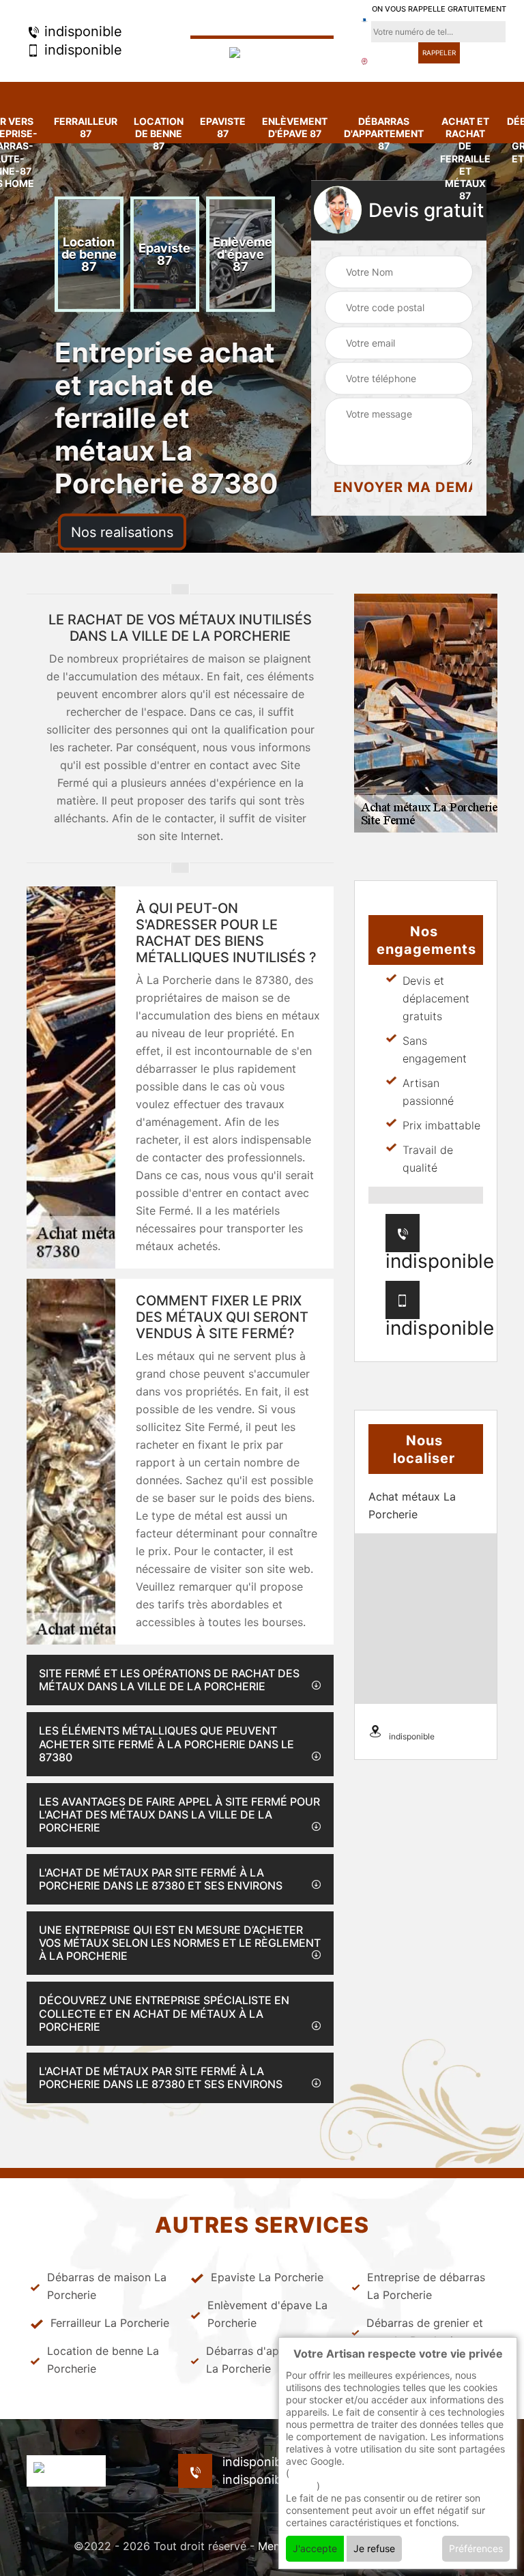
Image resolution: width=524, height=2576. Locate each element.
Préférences (476, 2548)
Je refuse (374, 2548)
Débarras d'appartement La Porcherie (270, 2360)
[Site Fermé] (262, 54)
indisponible (81, 31)
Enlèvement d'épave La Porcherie (267, 2314)
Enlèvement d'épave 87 (295, 127)
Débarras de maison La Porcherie (107, 2286)
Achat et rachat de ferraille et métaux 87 (465, 158)
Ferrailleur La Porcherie (110, 2323)
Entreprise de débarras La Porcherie (426, 2286)
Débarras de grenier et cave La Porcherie (425, 2332)
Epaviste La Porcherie (267, 2277)
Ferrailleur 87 (86, 127)
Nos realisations (122, 532)
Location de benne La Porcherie (103, 2360)
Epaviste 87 (223, 127)
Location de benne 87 (159, 133)
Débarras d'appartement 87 (384, 133)
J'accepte (315, 2548)
